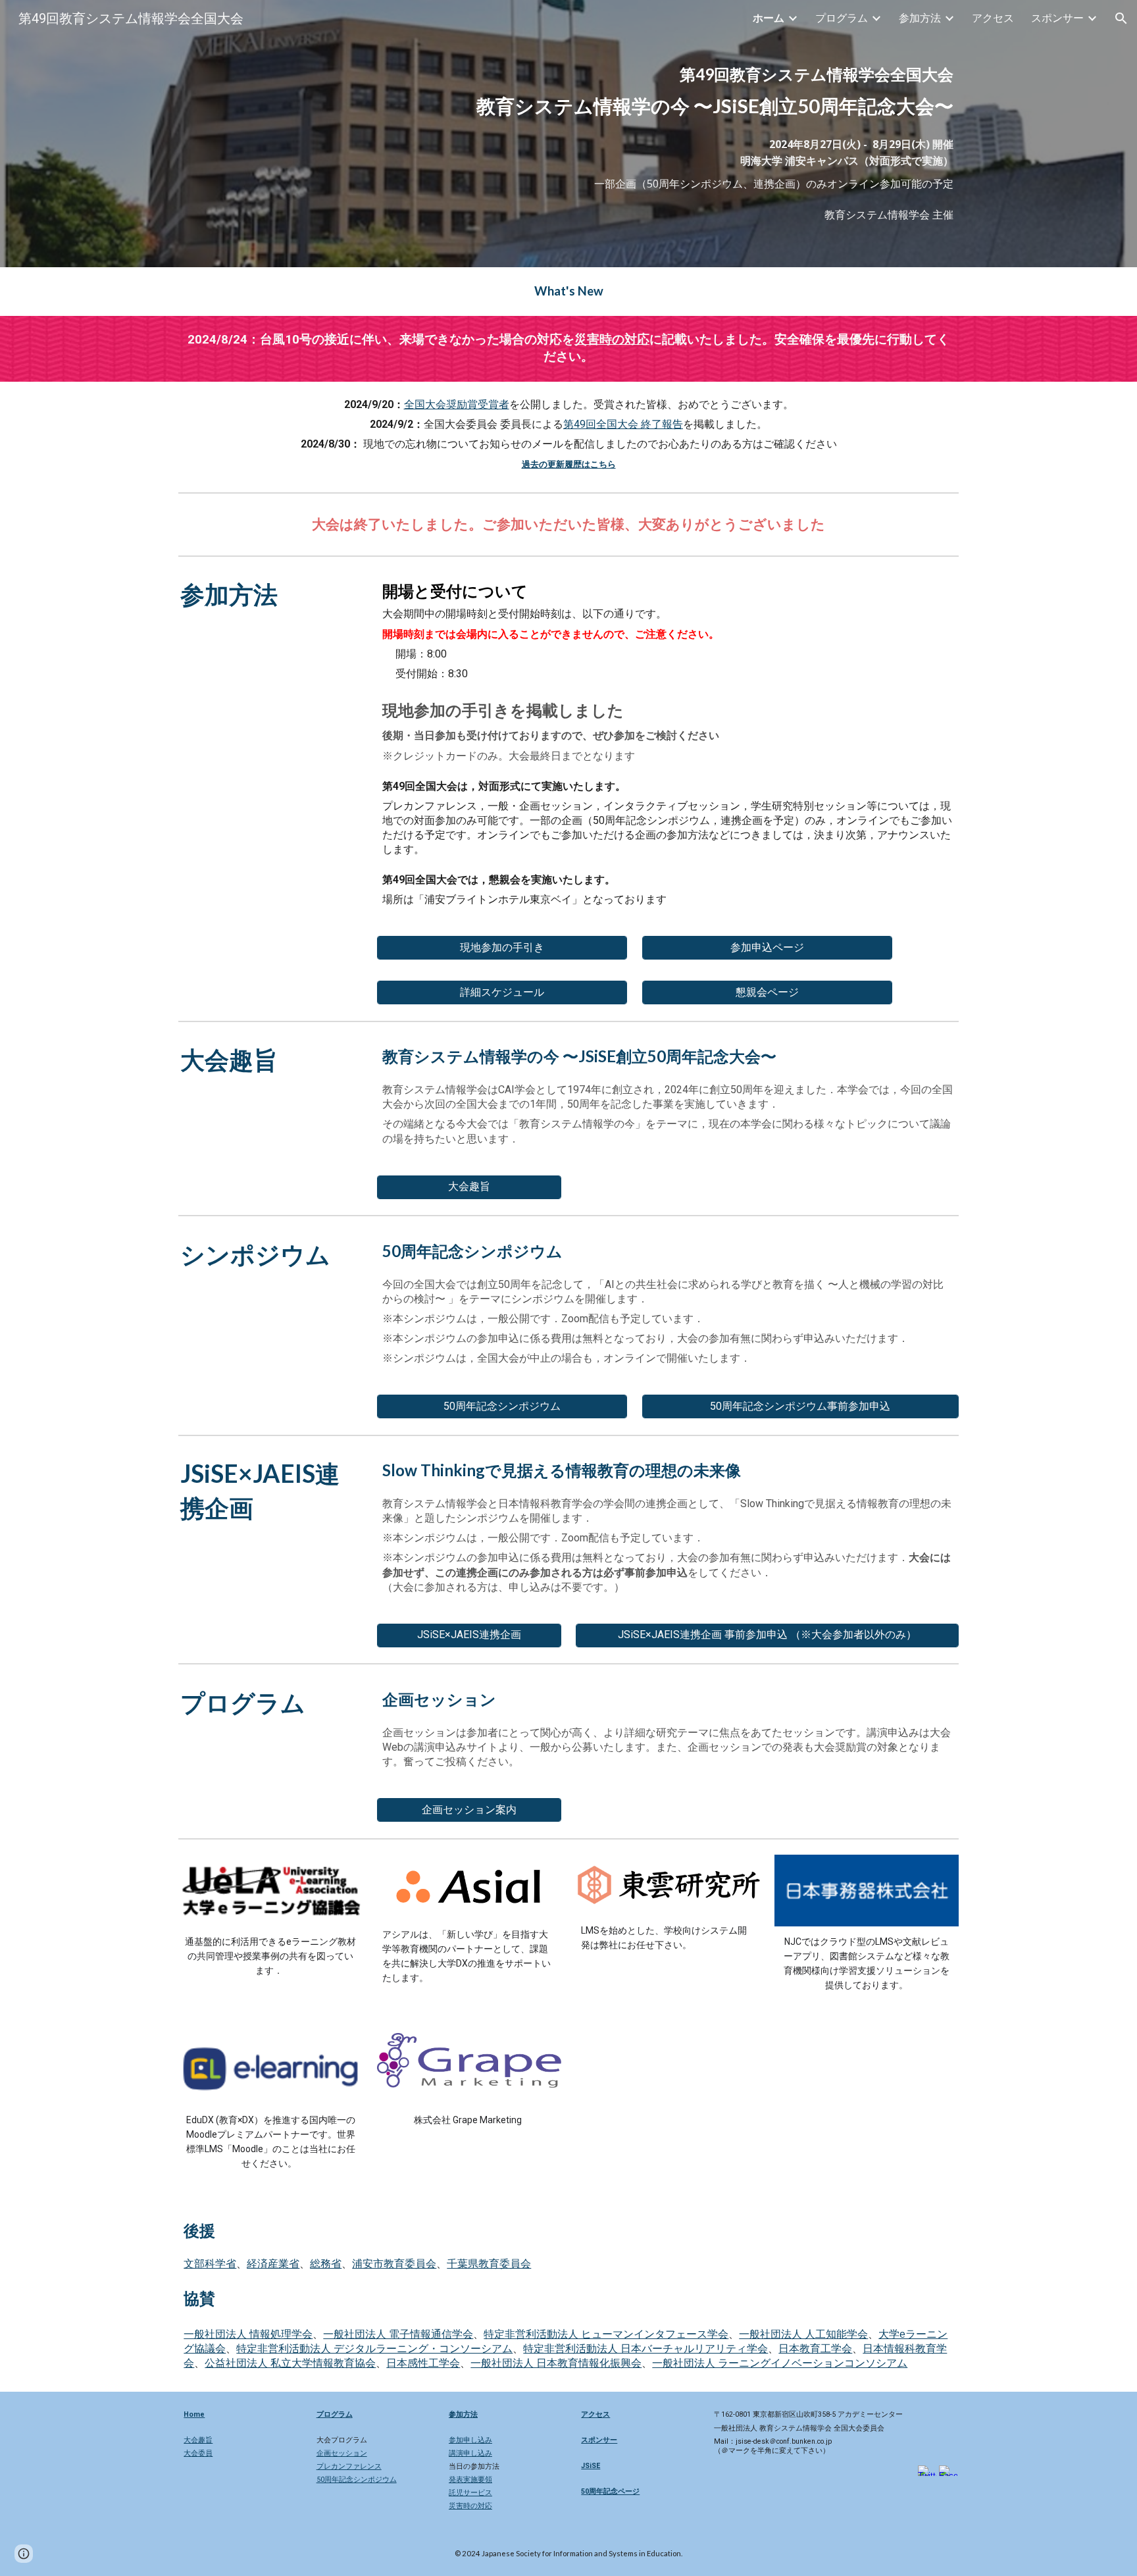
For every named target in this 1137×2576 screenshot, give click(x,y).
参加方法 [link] (920, 18)
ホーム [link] (769, 18)
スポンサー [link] (1057, 18)
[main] (701, 91)
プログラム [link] (842, 18)
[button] (1121, 18)
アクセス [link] (993, 18)
